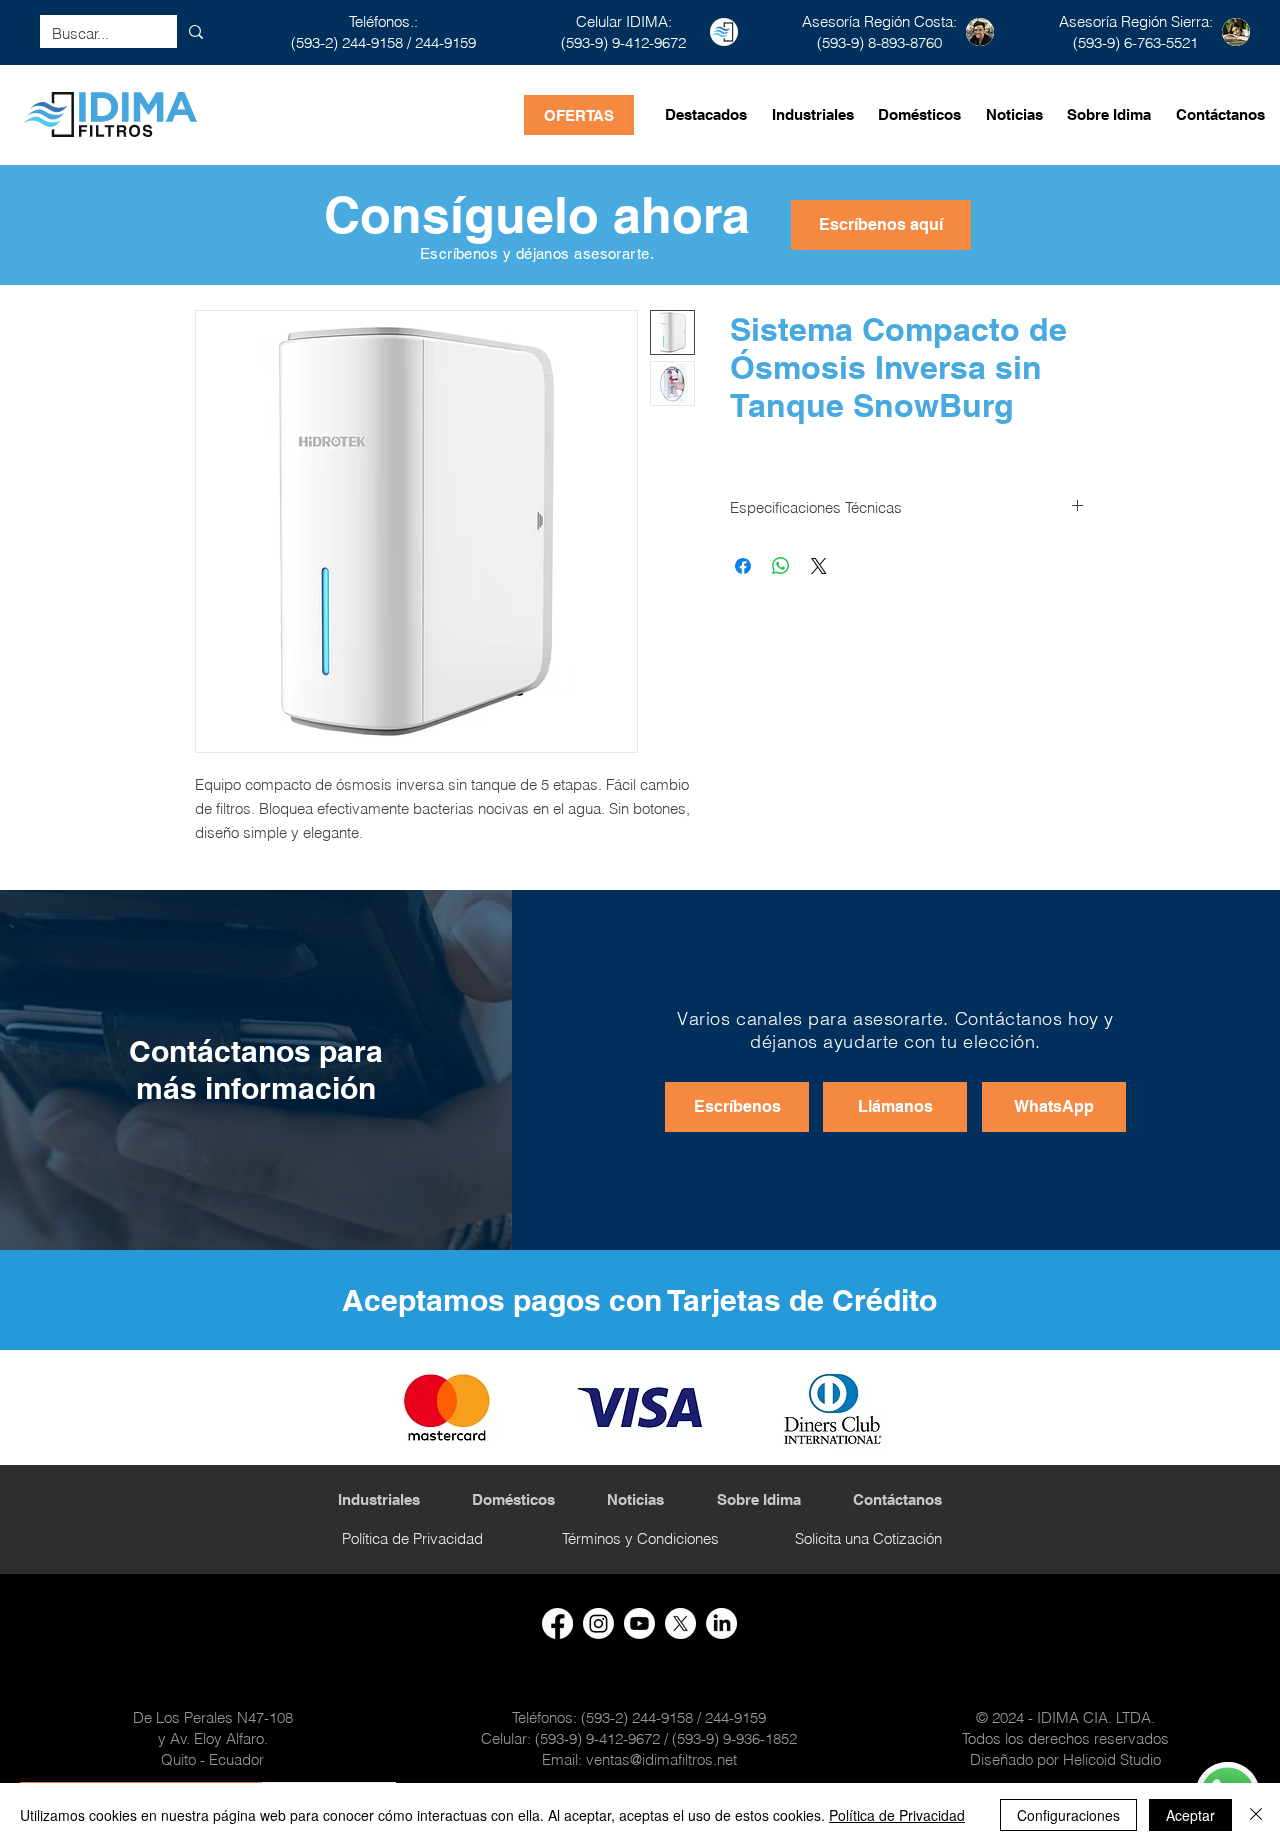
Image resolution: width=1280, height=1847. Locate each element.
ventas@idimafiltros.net (661, 1759)
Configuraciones (1068, 1815)
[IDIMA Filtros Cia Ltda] (721, 1623)
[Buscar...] (196, 31)
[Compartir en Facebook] (743, 566)
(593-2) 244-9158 (347, 42)
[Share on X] (819, 566)
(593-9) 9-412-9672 (597, 1738)
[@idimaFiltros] (680, 1623)
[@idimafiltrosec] (639, 1623)
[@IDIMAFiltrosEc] (557, 1623)
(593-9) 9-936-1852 (734, 1738)
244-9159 (445, 42)
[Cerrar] (1256, 1815)
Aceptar (1190, 1815)
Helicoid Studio (1112, 1759)
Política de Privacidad (897, 1815)
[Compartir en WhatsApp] (781, 566)
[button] (881, 225)
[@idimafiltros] (598, 1623)
